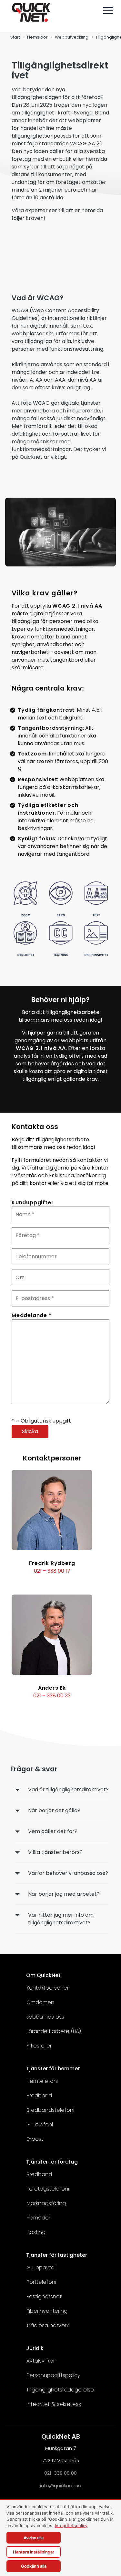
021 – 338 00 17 (52, 1571)
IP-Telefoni (40, 2124)
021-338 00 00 (60, 2473)
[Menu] (108, 10)
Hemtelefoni (42, 2081)
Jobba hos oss (45, 2017)
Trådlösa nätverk (48, 2325)
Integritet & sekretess (54, 2404)
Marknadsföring (46, 2203)
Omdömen (40, 2002)
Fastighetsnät (44, 2296)
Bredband (39, 2096)
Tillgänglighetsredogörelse (60, 2390)
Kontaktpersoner (48, 1988)
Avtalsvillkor (41, 2361)
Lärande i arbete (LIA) (54, 2031)
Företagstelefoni (48, 2189)
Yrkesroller (39, 2046)
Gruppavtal (41, 2268)
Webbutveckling (72, 37)
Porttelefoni (41, 2282)
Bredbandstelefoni (50, 2110)
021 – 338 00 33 (52, 1696)
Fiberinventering (47, 2311)
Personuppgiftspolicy (53, 2375)
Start (15, 37)
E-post (35, 2139)
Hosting (36, 2232)
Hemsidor (37, 37)
